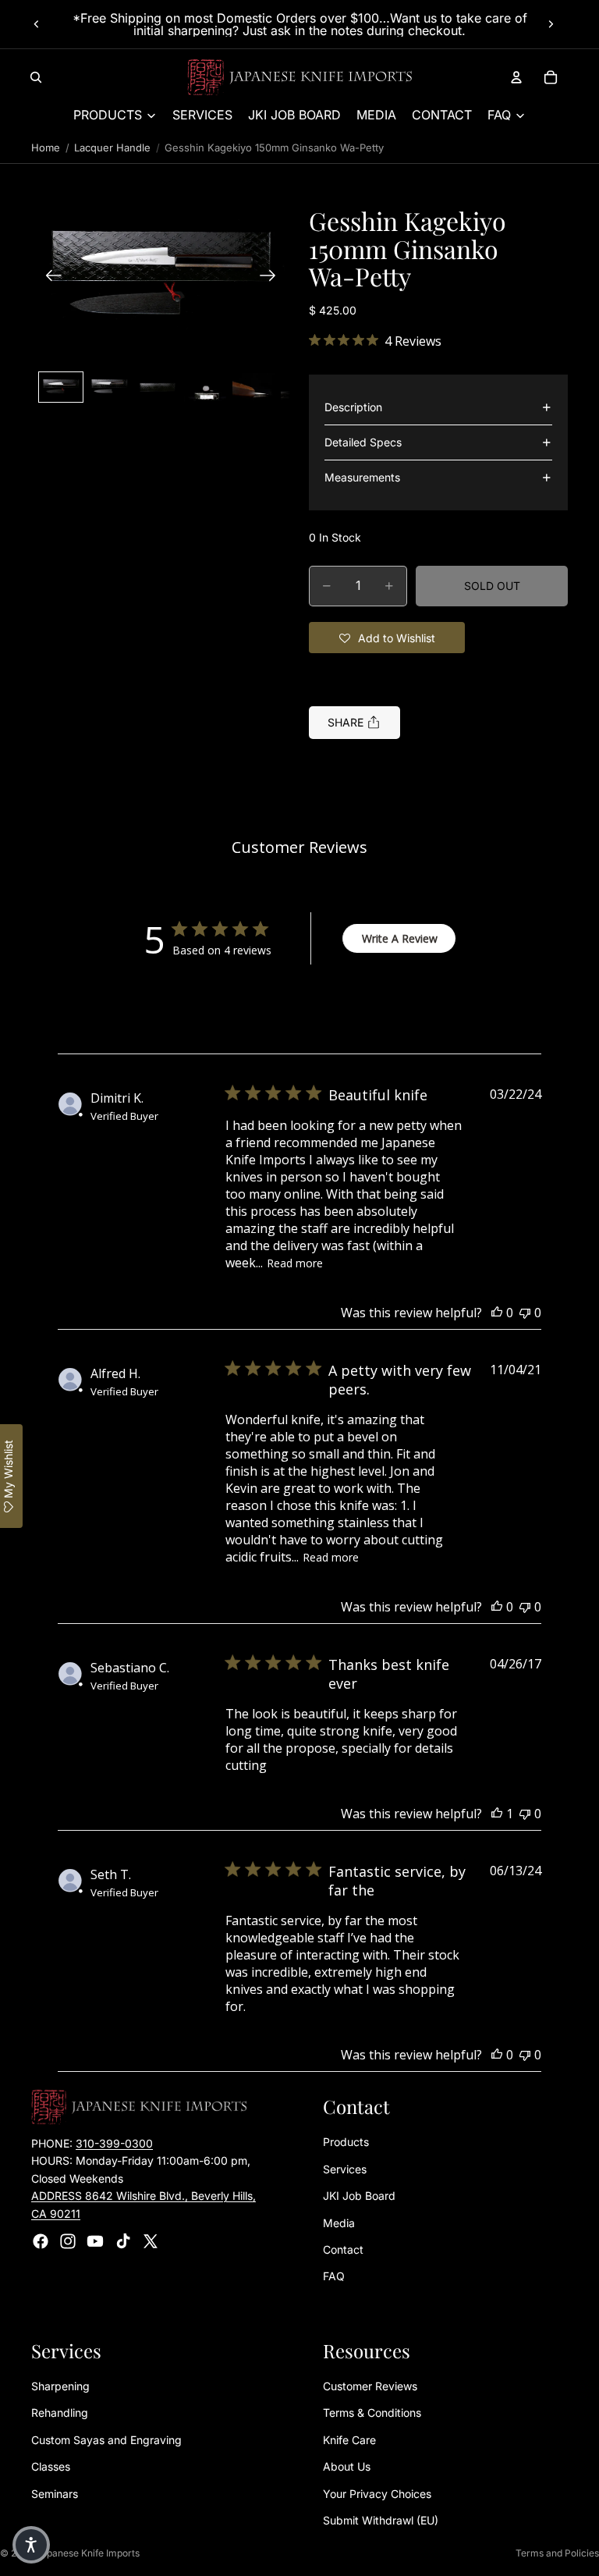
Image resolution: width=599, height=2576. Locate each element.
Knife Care (349, 2440)
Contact (343, 2249)
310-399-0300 (114, 2143)
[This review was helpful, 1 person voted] (497, 1814)
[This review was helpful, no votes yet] (497, 1313)
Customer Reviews (370, 2386)
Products (346, 2142)
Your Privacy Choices (377, 2493)
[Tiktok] (123, 2241)
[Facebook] (41, 2241)
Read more (295, 1263)
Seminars (55, 2493)
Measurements (362, 477)
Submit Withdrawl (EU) (381, 2520)
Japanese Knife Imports (88, 2553)
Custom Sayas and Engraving (106, 2440)
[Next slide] (551, 24)
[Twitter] (151, 2241)
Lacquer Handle (112, 147)
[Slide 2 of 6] (109, 387)
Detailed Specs (363, 442)
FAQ (334, 2276)
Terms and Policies (557, 2553)
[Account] (516, 77)
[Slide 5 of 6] (253, 387)
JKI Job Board (359, 2196)
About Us (347, 2466)
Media (339, 2222)
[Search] (36, 77)
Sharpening (60, 2386)
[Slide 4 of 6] (205, 387)
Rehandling (60, 2413)
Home (46, 147)
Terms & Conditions (372, 2413)
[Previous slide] (37, 24)
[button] (161, 277)
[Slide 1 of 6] (61, 387)
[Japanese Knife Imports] (300, 77)
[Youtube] (95, 2241)
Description (353, 407)
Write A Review (400, 938)
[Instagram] (68, 2241)
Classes (51, 2466)
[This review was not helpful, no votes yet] (525, 1313)
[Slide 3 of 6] (158, 387)
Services (345, 2169)
